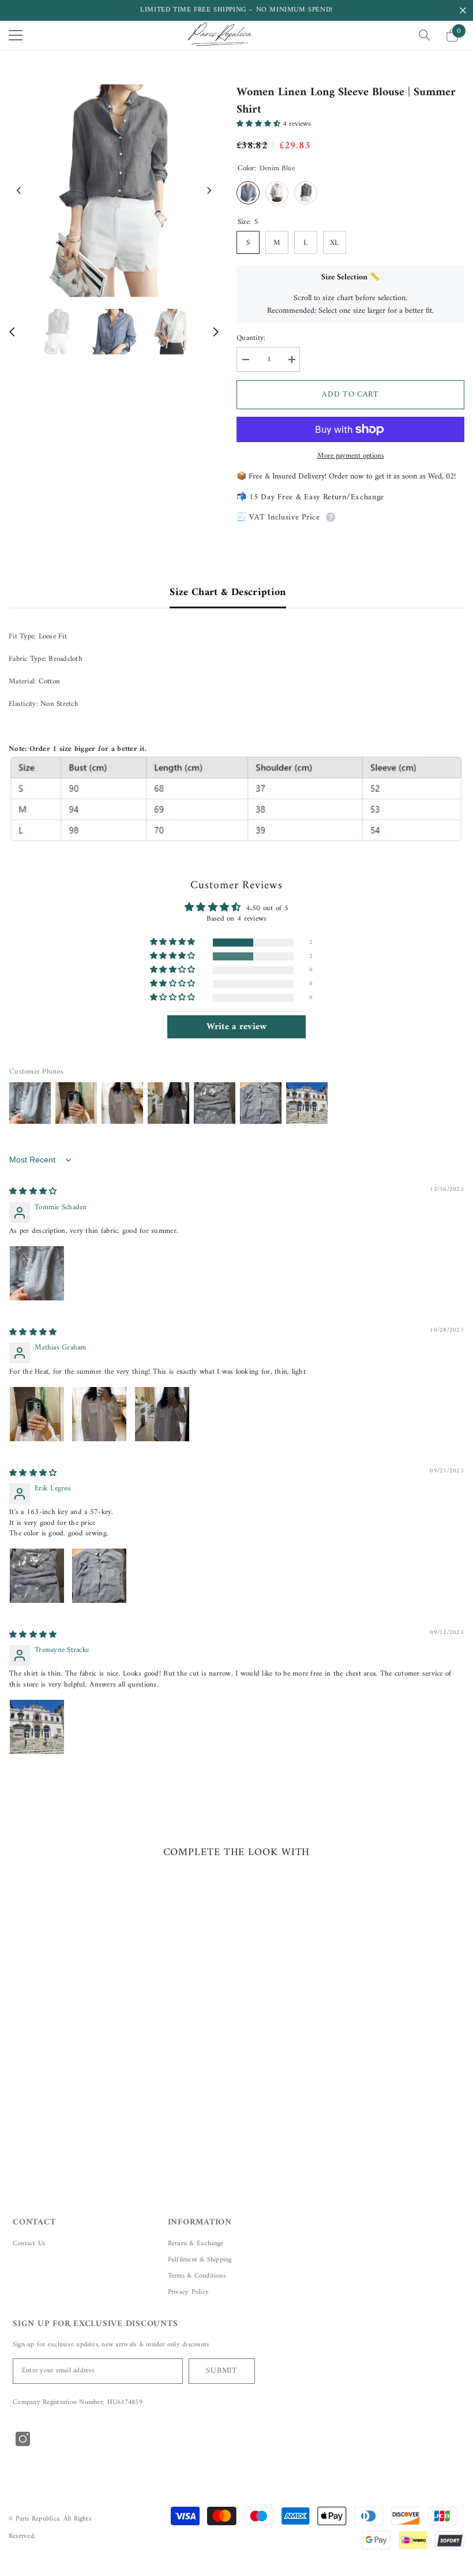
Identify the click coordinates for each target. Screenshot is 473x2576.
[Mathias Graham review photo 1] (37, 1414)
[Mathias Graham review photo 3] (162, 1414)
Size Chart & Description (228, 592)
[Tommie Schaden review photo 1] (37, 1273)
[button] (19, 191)
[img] (33, 1192)
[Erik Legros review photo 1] (37, 1576)
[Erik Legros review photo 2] (99, 1576)
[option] (114, 191)
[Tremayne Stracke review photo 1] (37, 1727)
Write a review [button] (237, 1027)
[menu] (16, 35)
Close (463, 11)
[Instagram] (23, 2439)
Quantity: (251, 338)
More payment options (351, 456)
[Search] (425, 35)
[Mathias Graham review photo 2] (99, 1414)
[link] (82, 2086)
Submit (222, 2371)
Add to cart (350, 395)
